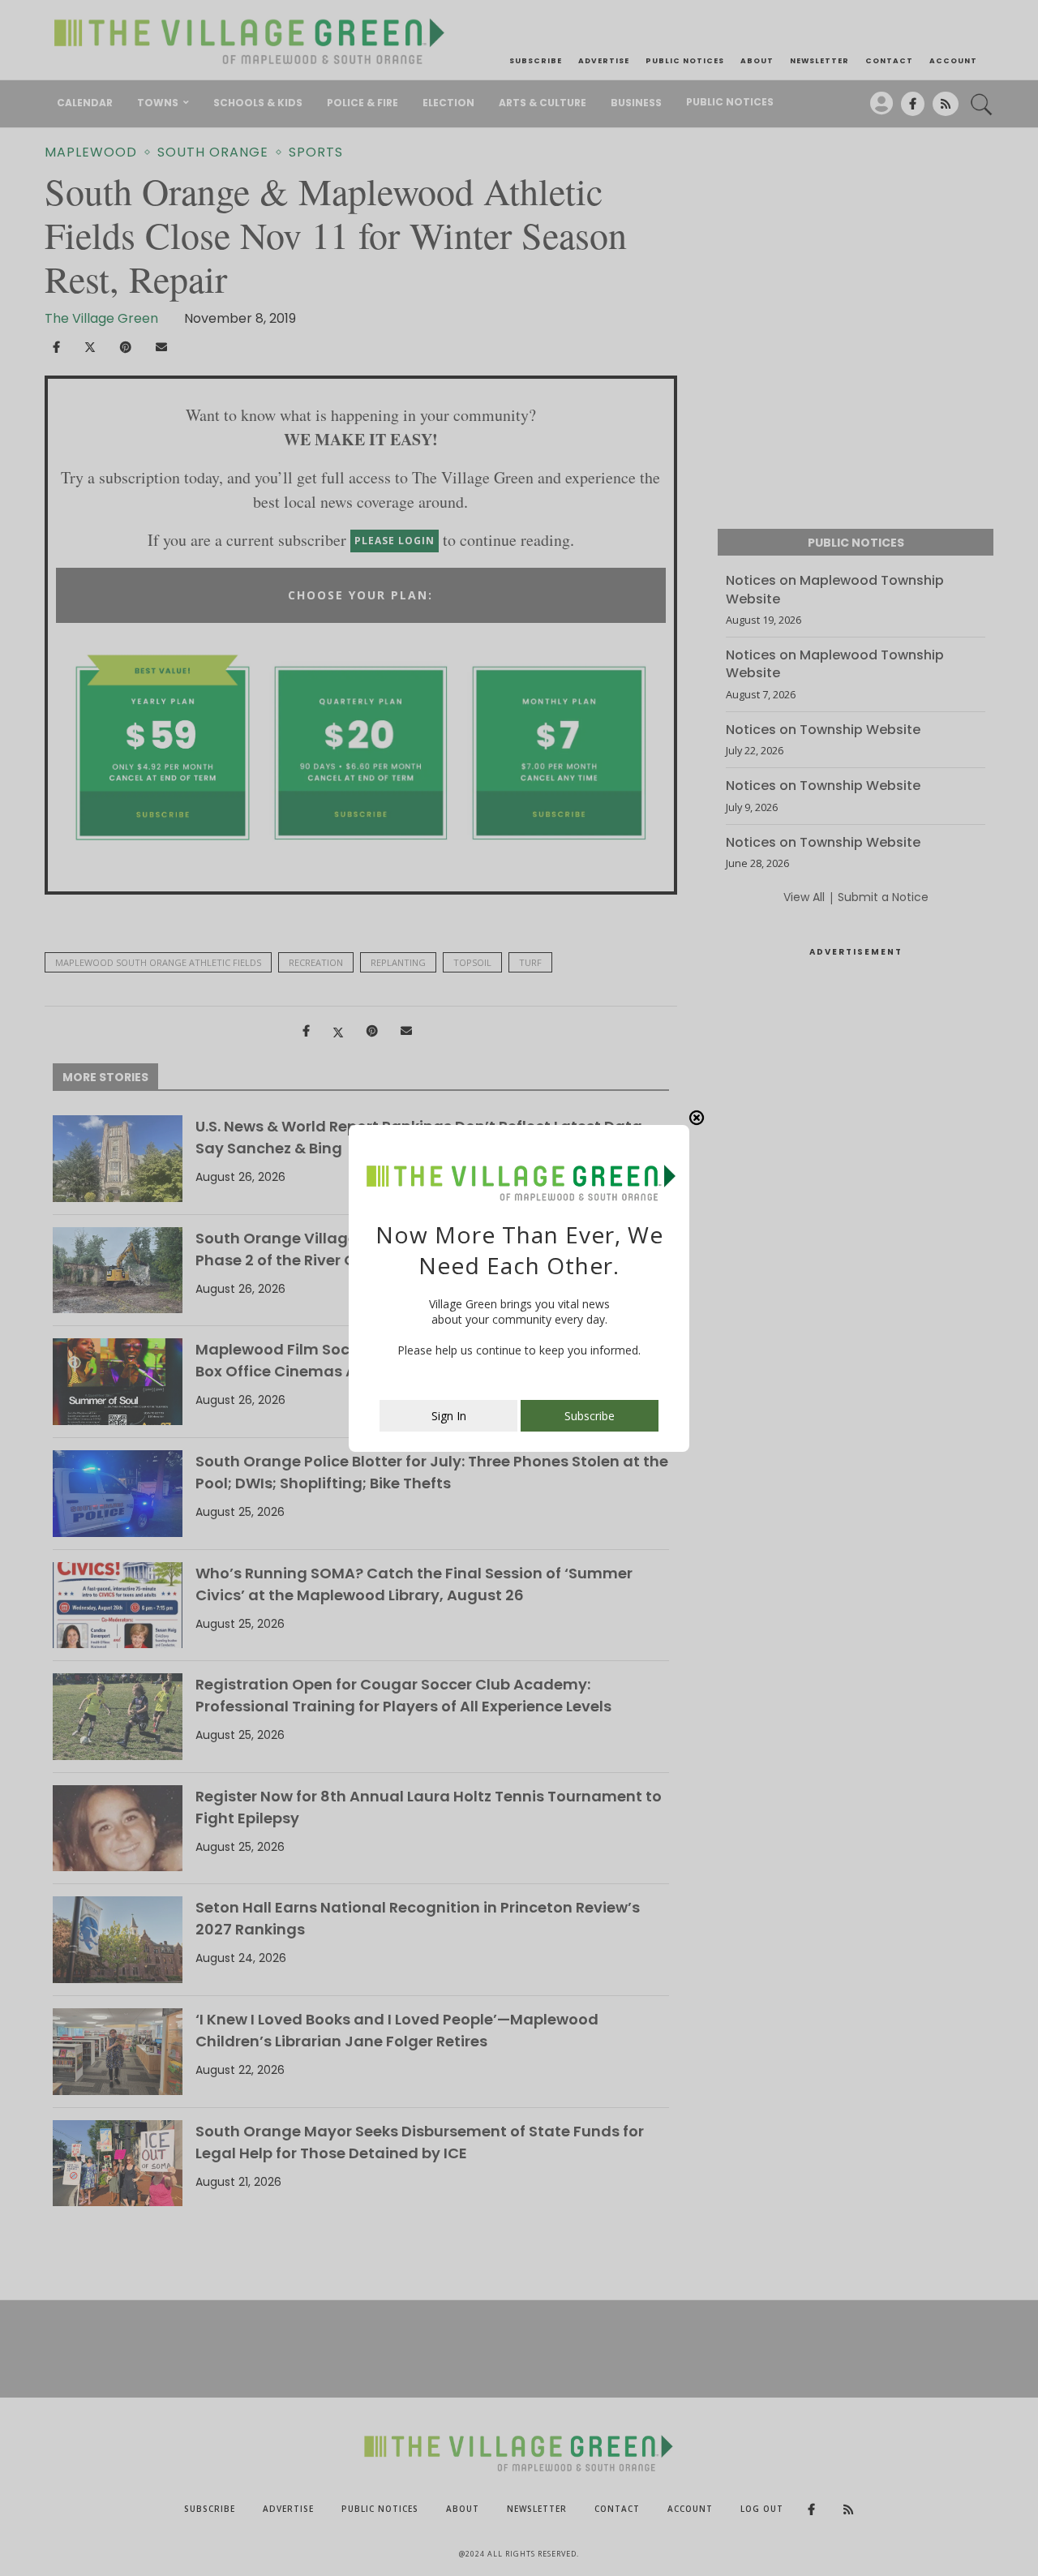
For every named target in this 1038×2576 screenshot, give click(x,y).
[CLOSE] (697, 1118)
